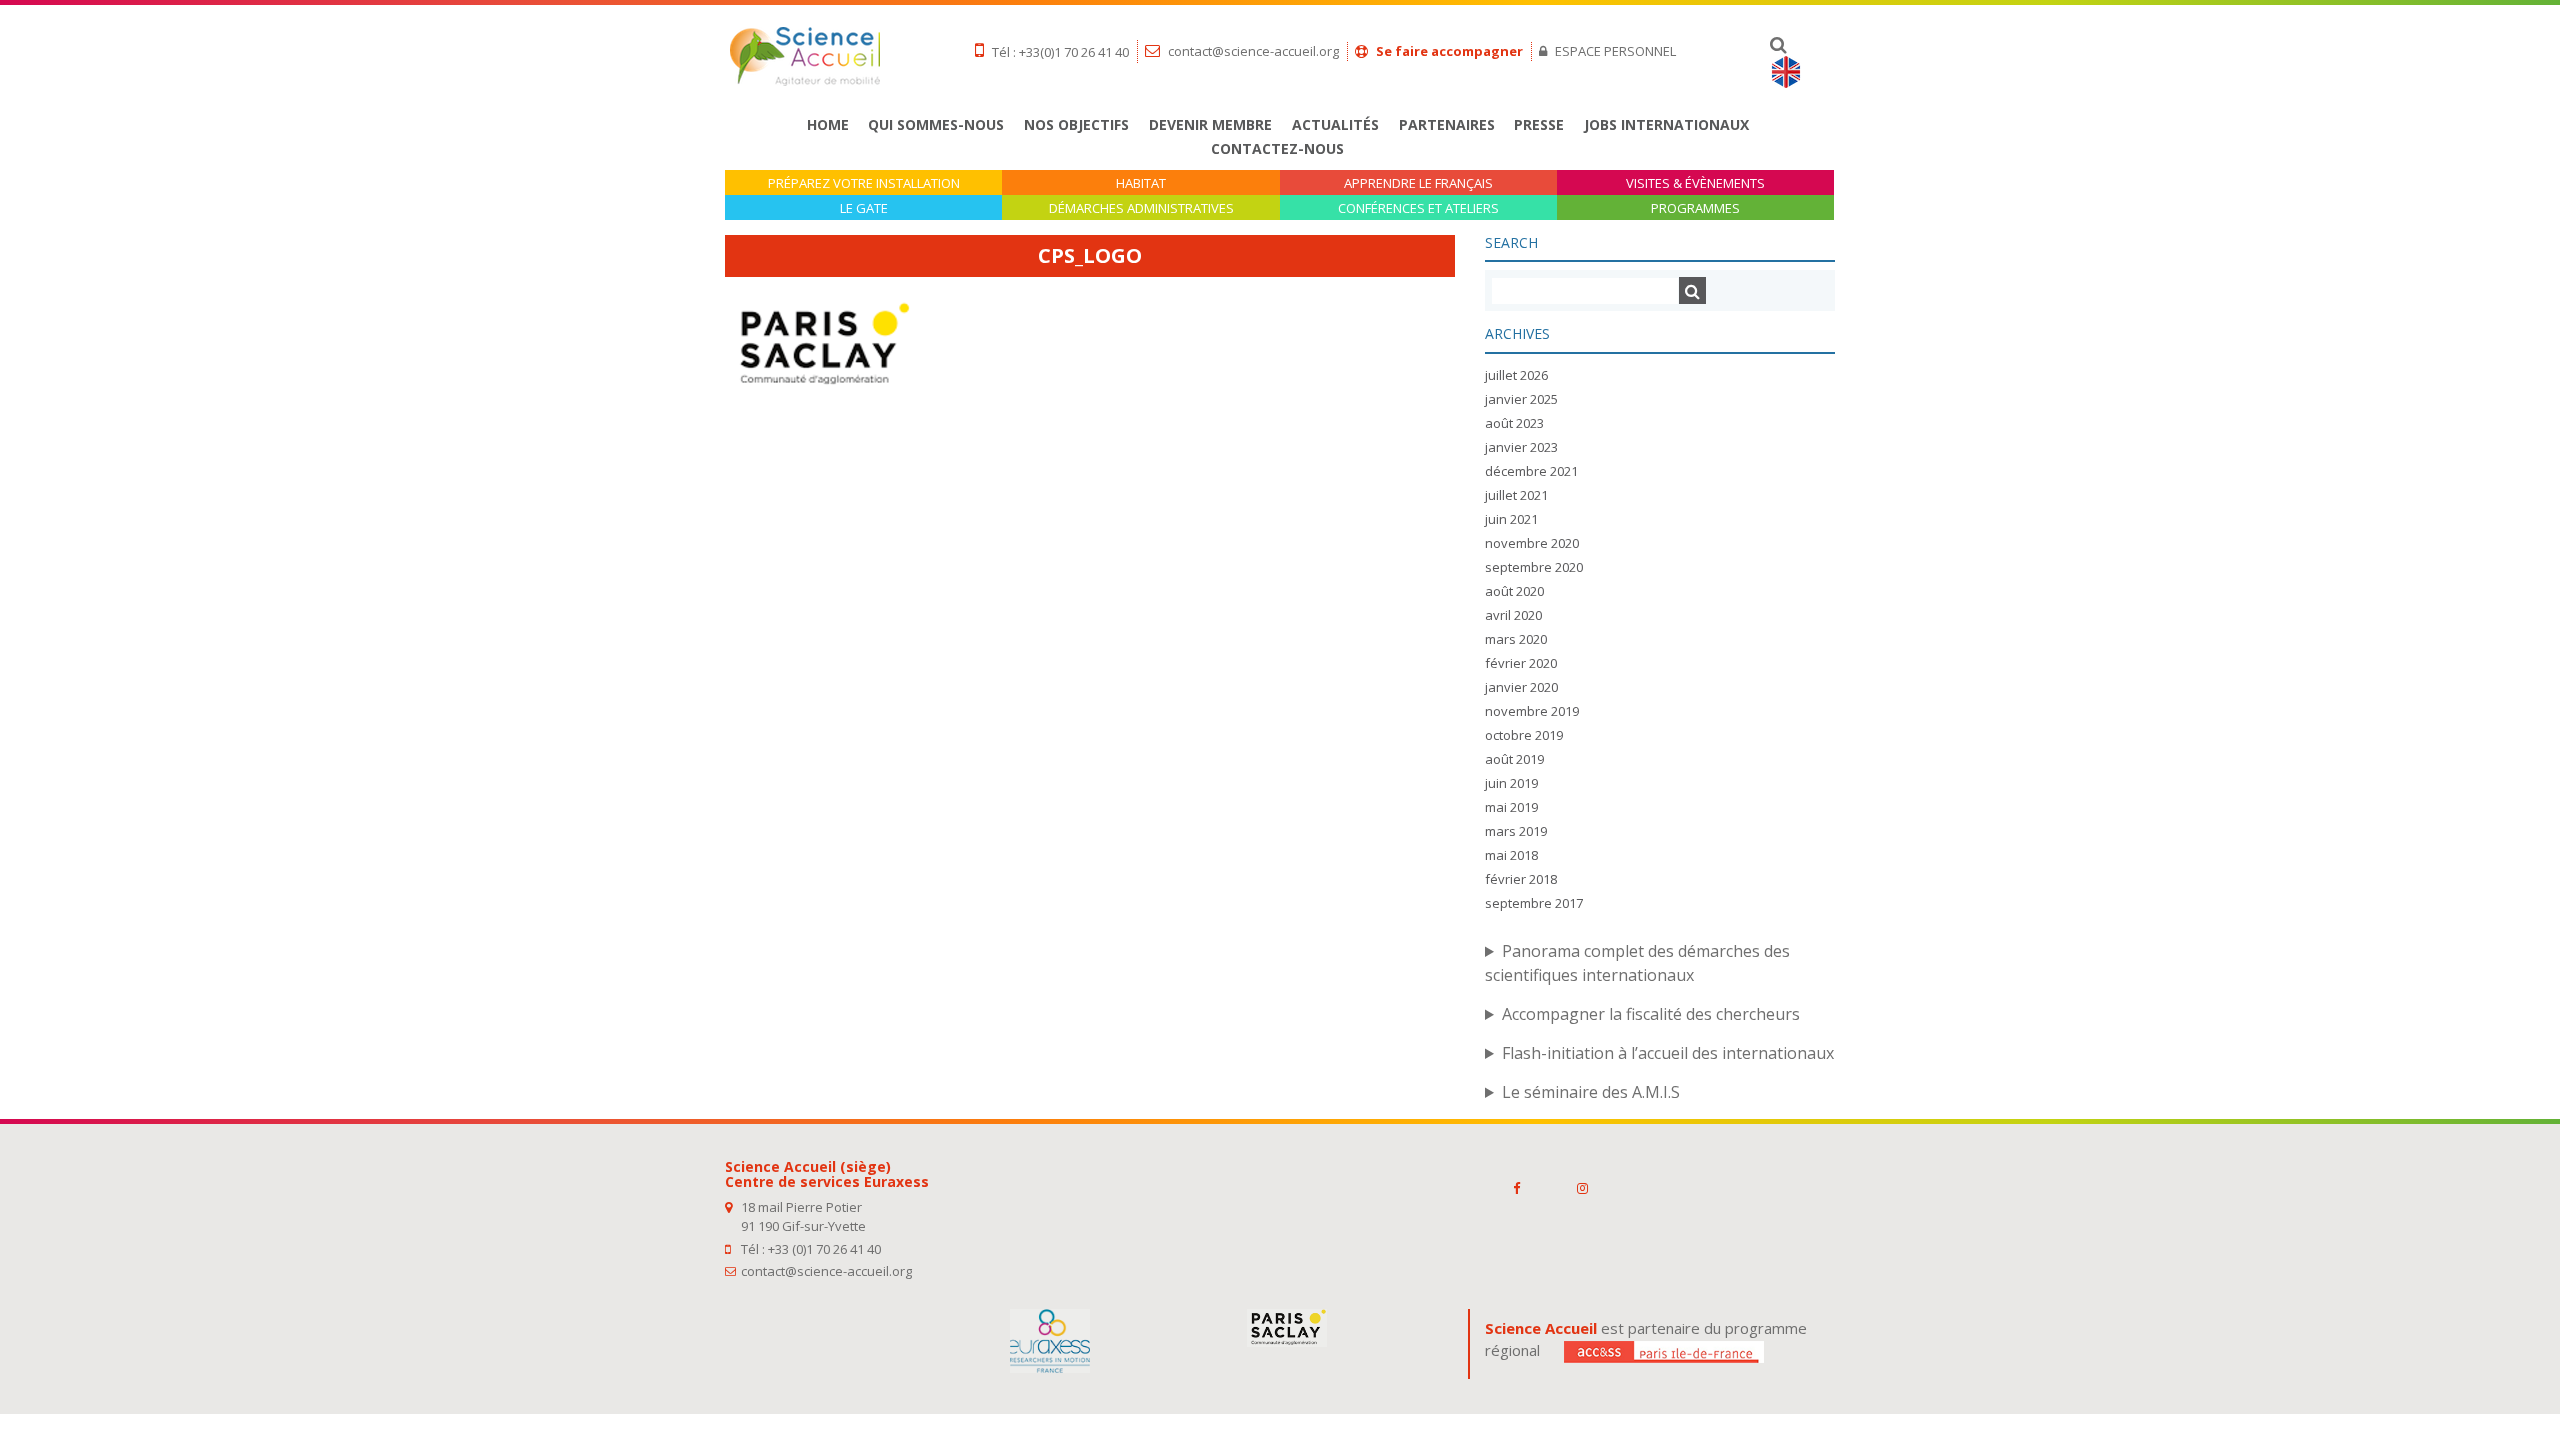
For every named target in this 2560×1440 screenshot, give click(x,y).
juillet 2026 (1516, 375)
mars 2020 (1516, 639)
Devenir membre (1210, 124)
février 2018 (1521, 879)
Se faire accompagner (1448, 51)
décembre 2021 (1531, 471)
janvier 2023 (1521, 447)
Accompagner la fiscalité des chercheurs (1651, 1014)
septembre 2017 (1534, 903)
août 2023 (1514, 423)
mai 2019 (1511, 807)
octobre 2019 (1524, 735)
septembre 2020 (1534, 567)
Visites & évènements (1695, 183)
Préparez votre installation (864, 183)
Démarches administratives (1141, 208)
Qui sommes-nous (936, 124)
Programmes (1695, 208)
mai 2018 (1511, 855)
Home (828, 124)
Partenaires (1447, 124)
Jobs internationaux (1666, 124)
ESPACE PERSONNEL (1614, 51)
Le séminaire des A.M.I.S (1591, 1092)
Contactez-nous (1277, 148)
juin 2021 (1511, 519)
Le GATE (864, 208)
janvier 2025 (1521, 399)
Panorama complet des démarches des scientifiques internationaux (1637, 963)
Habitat (1141, 183)
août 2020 (1514, 591)
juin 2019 (1511, 783)
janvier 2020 (1521, 687)
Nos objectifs (1076, 124)
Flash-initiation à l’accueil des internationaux (1668, 1053)
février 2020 (1521, 663)
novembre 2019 (1532, 711)
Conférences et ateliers (1418, 208)
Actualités (1335, 124)
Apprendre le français (1418, 183)
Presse (1539, 124)
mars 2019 (1516, 831)
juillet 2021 (1516, 495)
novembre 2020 (1532, 543)
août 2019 (1514, 759)
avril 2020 (1513, 615)
